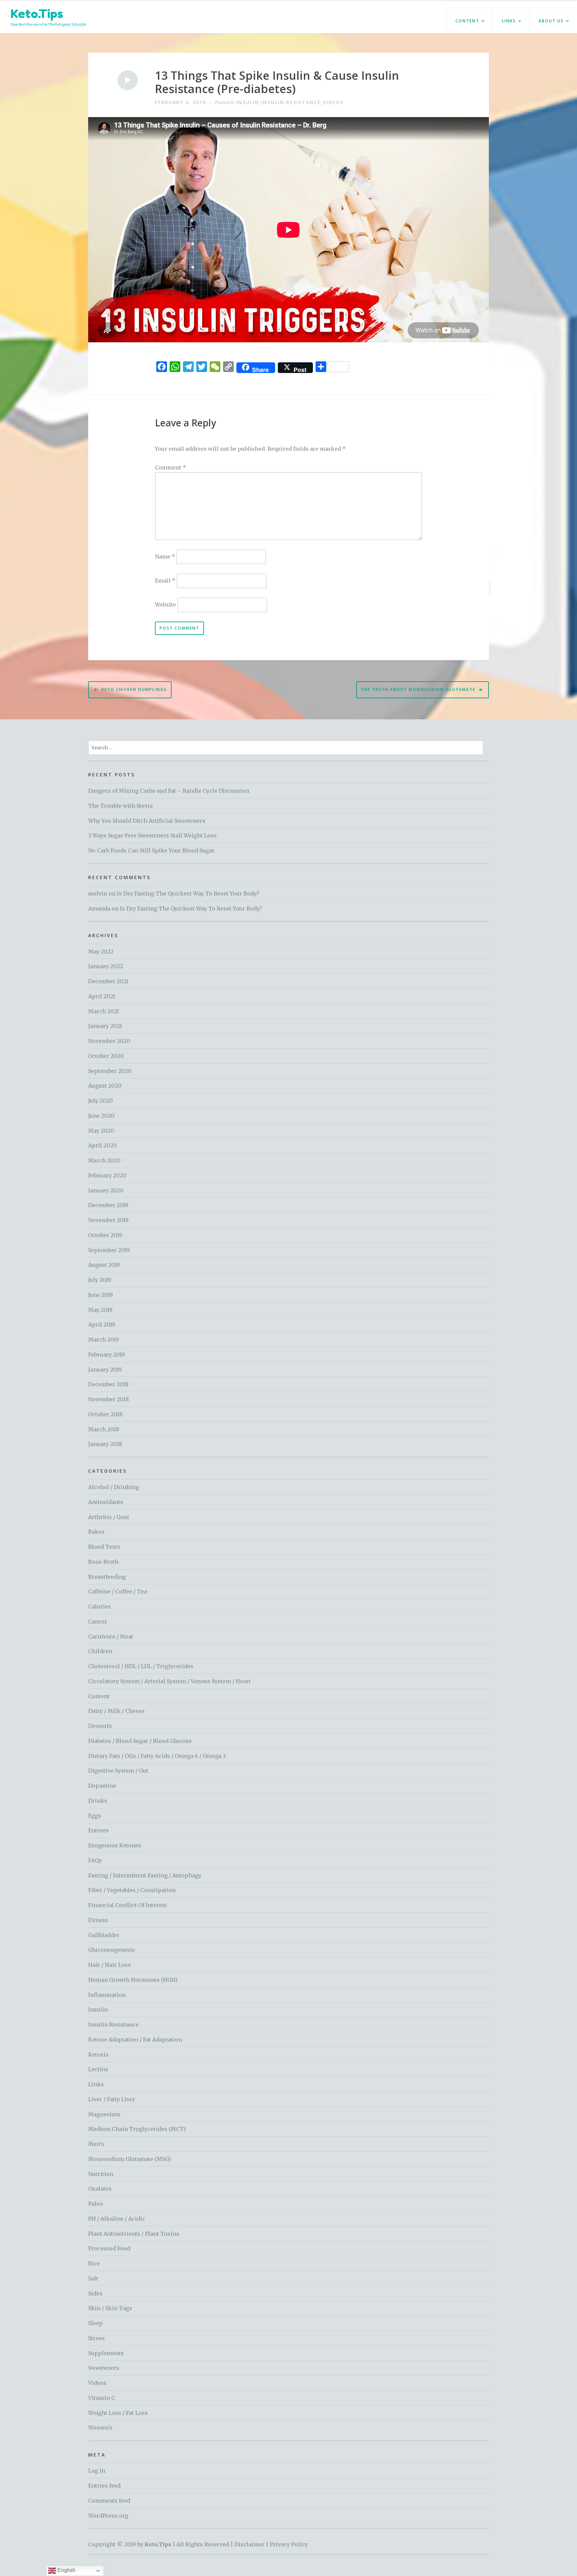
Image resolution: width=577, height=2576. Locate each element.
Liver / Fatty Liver (112, 2099)
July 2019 (100, 1280)
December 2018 (108, 1384)
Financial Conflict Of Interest (128, 1905)
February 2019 (107, 1355)
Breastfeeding (107, 1577)
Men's (96, 2144)
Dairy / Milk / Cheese (116, 1711)
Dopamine (102, 1786)
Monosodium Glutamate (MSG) (130, 2159)
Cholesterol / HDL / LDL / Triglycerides (141, 1666)
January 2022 (106, 966)
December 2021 (108, 981)
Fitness (98, 1920)
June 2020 (101, 1116)
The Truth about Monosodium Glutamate (418, 689)
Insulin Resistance (291, 102)
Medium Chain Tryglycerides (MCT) (137, 2129)
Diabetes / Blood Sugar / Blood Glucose (140, 1741)
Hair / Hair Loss (110, 1965)
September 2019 (109, 1250)
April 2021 (102, 996)
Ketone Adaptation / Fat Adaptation (135, 2040)
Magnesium (104, 2114)
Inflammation (107, 1995)
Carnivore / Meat (111, 1636)
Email (165, 581)
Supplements (106, 2353)
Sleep (95, 2323)
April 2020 (103, 1145)
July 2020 (101, 1101)
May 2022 (101, 952)
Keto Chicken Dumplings (134, 689)
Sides (95, 2293)
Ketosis (98, 2055)
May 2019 (100, 1310)
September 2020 (110, 1071)
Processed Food (109, 2248)
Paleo (95, 2204)
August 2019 (104, 1265)
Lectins (98, 2069)
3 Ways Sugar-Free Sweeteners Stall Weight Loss (152, 835)
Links (509, 21)
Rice (94, 2263)
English (66, 2570)
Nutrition (101, 2174)
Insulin (248, 102)
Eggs (95, 1816)
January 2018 (105, 1444)
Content (467, 21)
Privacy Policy (289, 2544)
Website (165, 605)
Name (165, 556)
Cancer (98, 1621)
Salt (93, 2278)
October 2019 (105, 1235)
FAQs (95, 1860)
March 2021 (104, 1011)
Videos (333, 102)
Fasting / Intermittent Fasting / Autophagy (145, 1875)
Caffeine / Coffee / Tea (118, 1591)
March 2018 (104, 1429)
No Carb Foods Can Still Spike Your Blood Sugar (151, 850)
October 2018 (105, 1414)
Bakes (96, 1532)
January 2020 (106, 1190)
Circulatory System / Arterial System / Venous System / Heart (169, 1681)
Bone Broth (103, 1562)
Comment (170, 467)
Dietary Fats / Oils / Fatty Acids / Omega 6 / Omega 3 (157, 1756)
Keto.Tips (37, 14)
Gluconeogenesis (112, 1950)
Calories (100, 1606)
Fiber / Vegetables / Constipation (132, 1890)
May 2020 (101, 1131)
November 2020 (109, 1041)
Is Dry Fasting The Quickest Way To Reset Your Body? (188, 893)
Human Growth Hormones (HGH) (133, 1980)
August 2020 (105, 1086)
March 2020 (104, 1160)
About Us (551, 21)
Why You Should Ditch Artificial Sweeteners (147, 821)
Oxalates (100, 2189)
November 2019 (108, 1220)
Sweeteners (104, 2368)
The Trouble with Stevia (120, 806)
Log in (97, 2471)
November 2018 (109, 1399)
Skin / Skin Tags (110, 2308)
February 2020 (107, 1175)
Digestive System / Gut (118, 1771)
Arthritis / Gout (109, 1517)
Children (100, 1651)
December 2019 (108, 1205)
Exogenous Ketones (115, 1845)
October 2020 (106, 1056)
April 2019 (102, 1325)
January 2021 (105, 1026)
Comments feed (109, 2501)
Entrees (99, 1830)
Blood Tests (104, 1547)
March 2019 (104, 1340)
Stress (97, 2338)
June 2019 (101, 1295)
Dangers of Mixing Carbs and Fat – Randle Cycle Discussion (169, 791)
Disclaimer (249, 2544)
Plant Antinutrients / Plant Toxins (134, 2234)
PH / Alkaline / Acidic (117, 2219)
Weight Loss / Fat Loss (118, 2413)
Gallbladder (104, 1935)
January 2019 (105, 1370)
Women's (100, 2428)
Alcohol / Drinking (114, 1487)
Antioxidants (106, 1502)
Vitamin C (102, 2398)
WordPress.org (108, 2516)
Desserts (100, 1726)
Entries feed (104, 2486)
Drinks (98, 1801)
